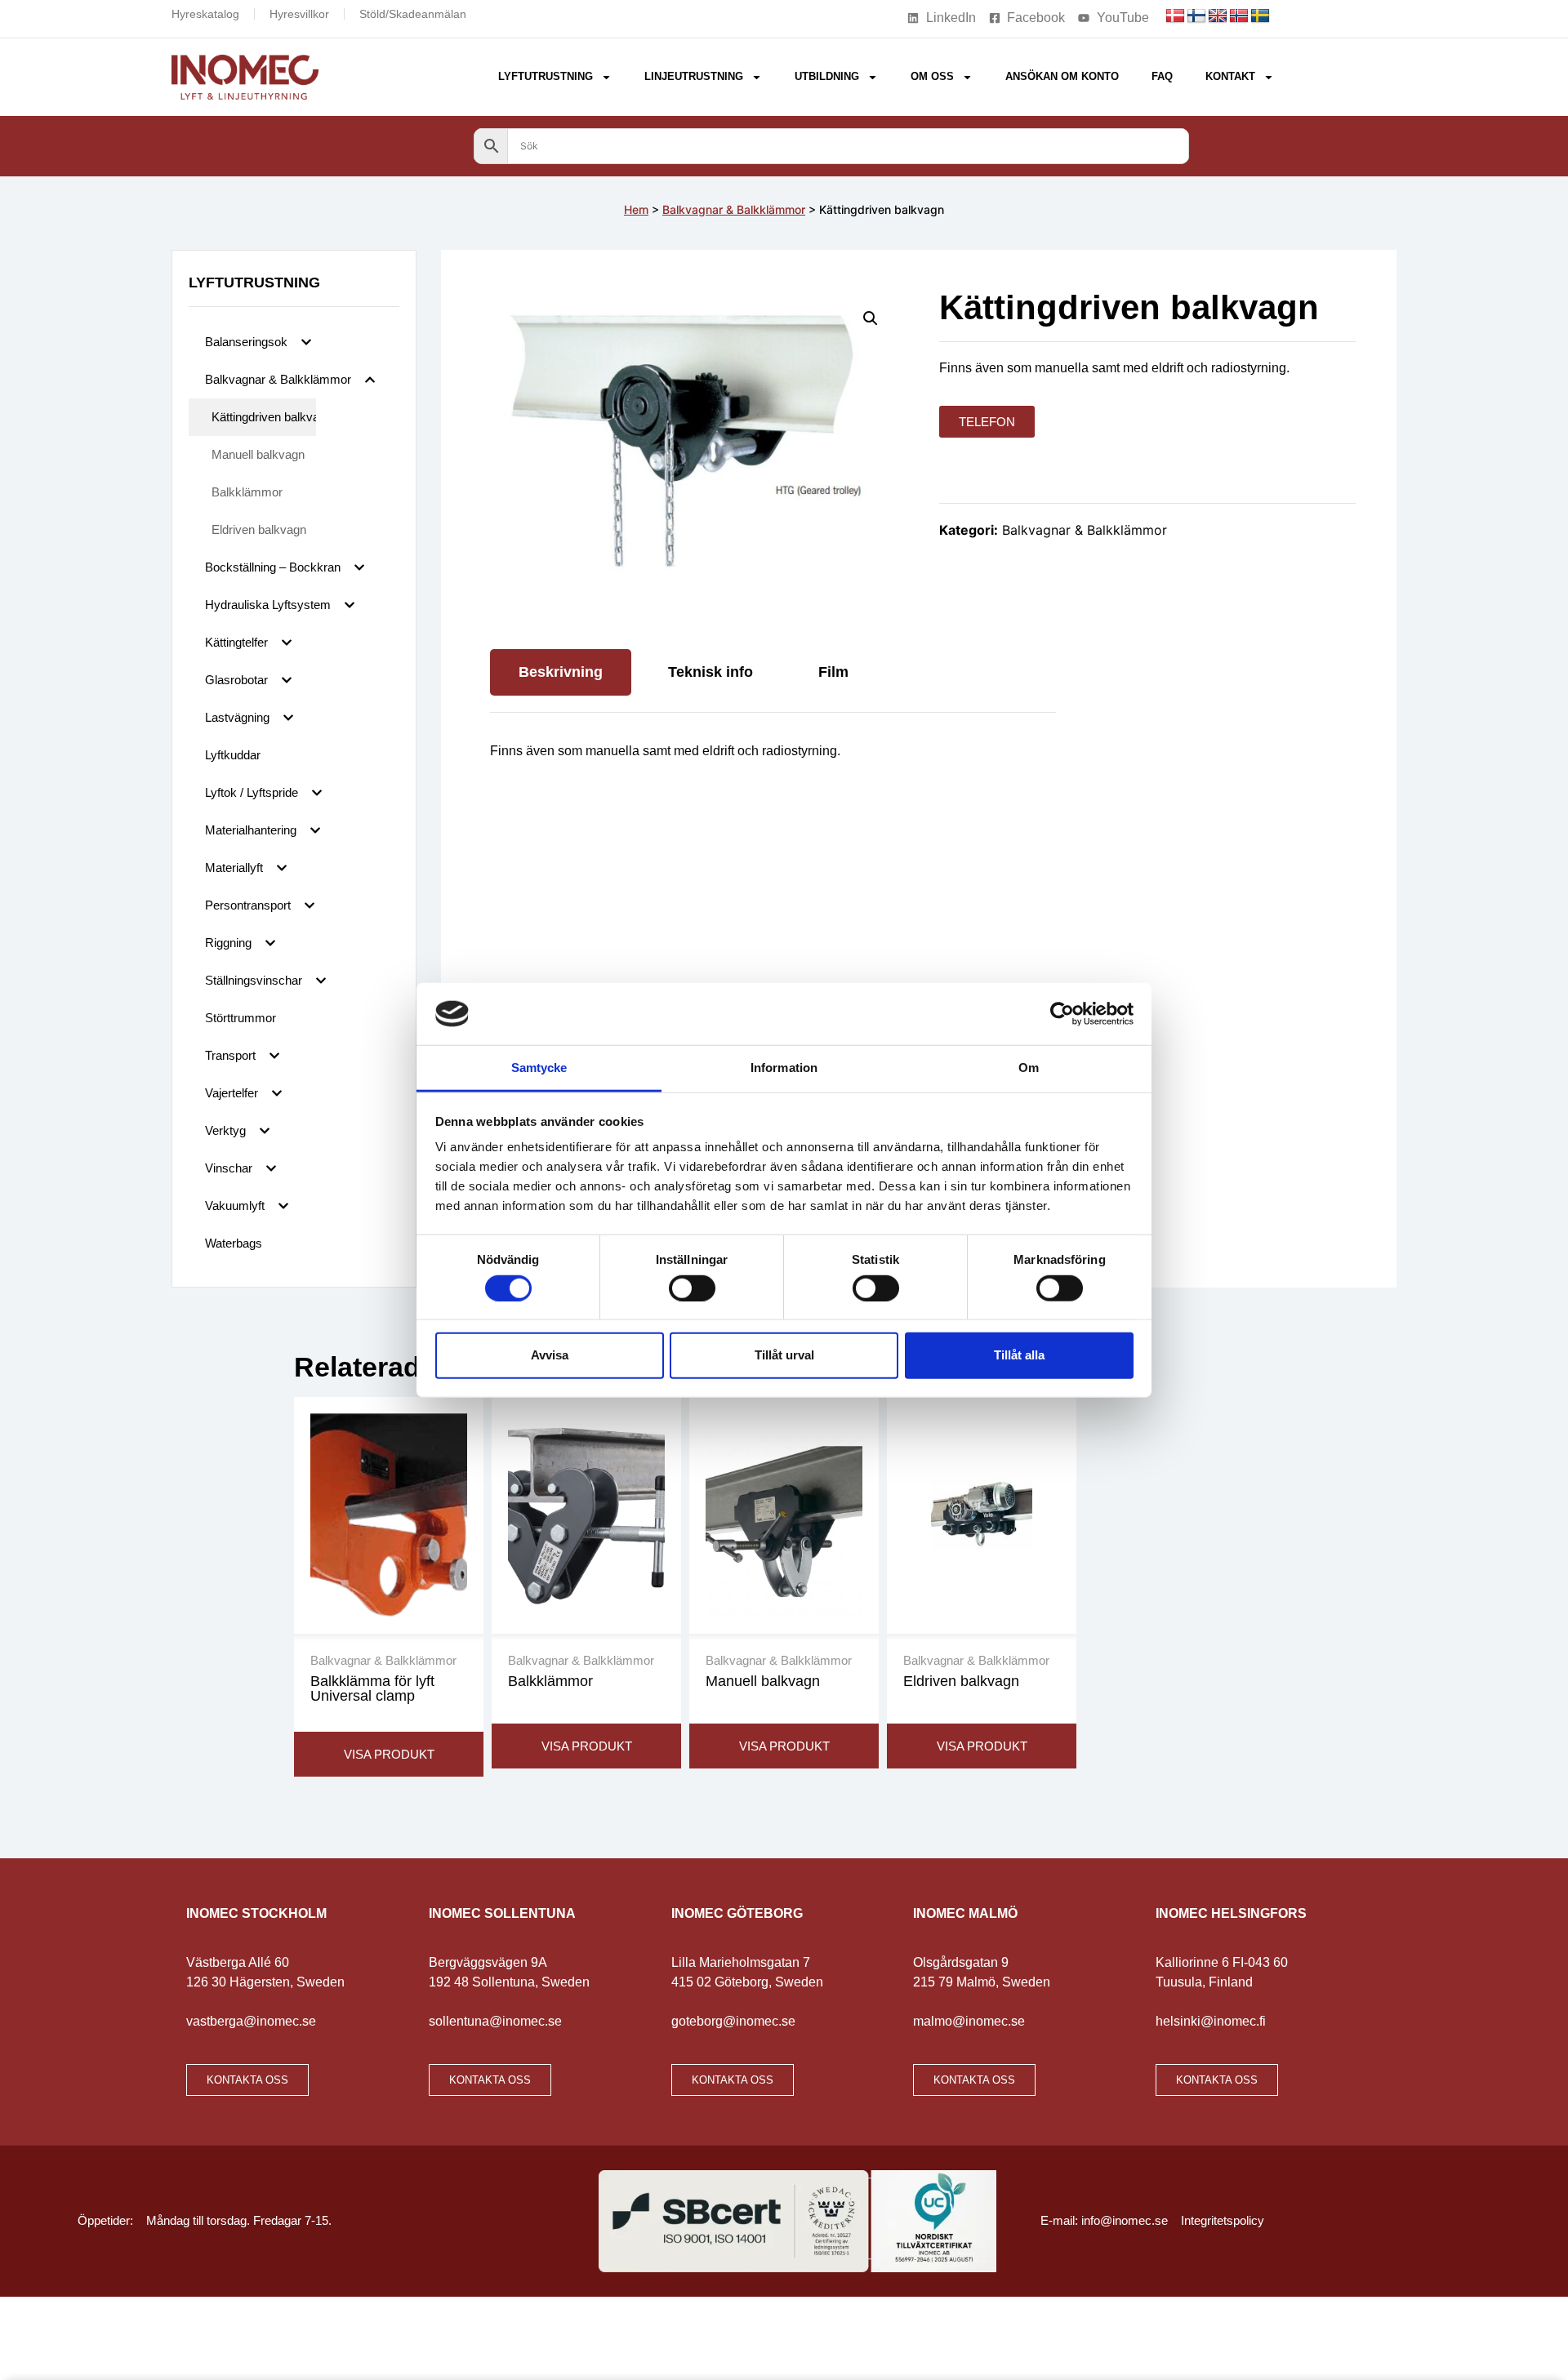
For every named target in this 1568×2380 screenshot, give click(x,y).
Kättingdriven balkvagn (264, 417)
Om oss (932, 76)
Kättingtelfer (236, 642)
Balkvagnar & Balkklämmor (734, 209)
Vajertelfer (232, 1093)
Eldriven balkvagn (259, 529)
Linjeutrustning (694, 76)
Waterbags (234, 1243)
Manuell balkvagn (258, 454)
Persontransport (248, 905)
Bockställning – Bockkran (273, 567)
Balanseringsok (246, 342)
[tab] (561, 672)
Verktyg (225, 1130)
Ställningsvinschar (254, 980)
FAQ (1162, 76)
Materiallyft (234, 867)
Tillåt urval (784, 1355)
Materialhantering (251, 830)
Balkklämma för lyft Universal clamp (372, 1688)
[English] (1218, 16)
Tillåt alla (1019, 1355)
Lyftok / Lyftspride (252, 792)
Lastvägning (237, 717)
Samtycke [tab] (539, 1068)
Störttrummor (241, 1018)
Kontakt (1230, 76)
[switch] (692, 1288)
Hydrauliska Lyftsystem (268, 605)
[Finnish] (1196, 16)
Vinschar (229, 1168)
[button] (871, 318)
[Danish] (1175, 16)
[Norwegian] (1239, 16)
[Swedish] (1260, 16)
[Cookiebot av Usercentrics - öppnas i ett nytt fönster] (1062, 1014)
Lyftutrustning (546, 76)
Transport (230, 1055)
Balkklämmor (247, 492)
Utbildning (827, 76)
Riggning (228, 943)
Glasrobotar (236, 680)
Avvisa (550, 1355)
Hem (636, 209)
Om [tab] (1029, 1068)
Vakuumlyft (235, 1206)
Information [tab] (784, 1068)
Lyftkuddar (233, 755)
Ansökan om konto (1062, 76)
